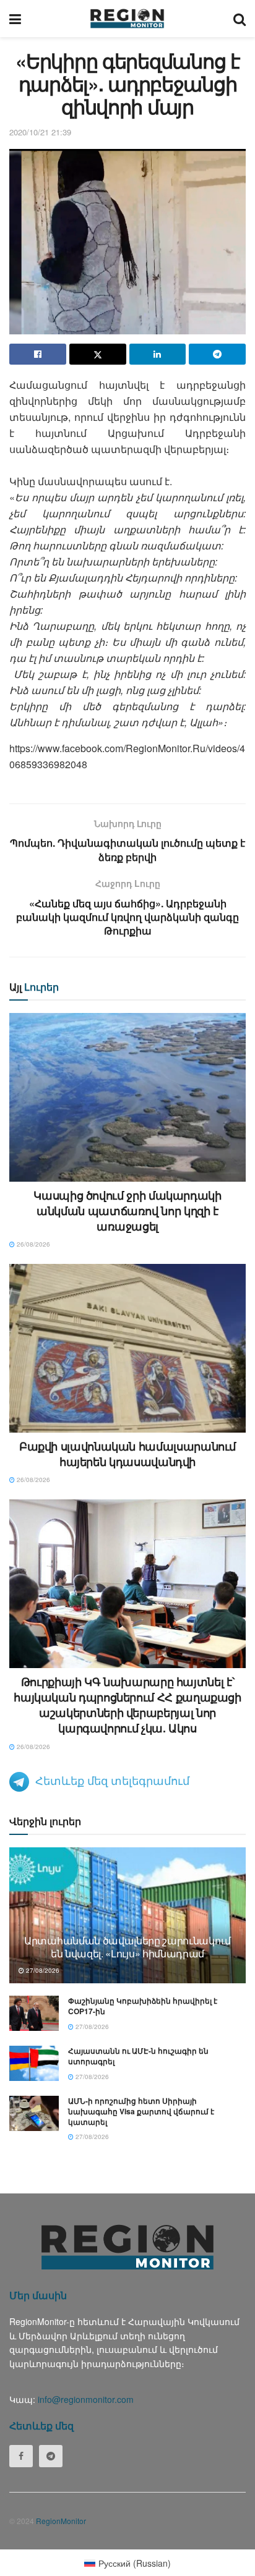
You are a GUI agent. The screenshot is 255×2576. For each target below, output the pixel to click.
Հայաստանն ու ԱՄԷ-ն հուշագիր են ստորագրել (138, 2056)
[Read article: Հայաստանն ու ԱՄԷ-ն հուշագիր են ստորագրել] (34, 2063)
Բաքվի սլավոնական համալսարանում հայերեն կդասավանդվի (127, 1454)
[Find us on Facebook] (21, 2456)
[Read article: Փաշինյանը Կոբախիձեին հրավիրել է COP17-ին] (34, 2013)
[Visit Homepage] (127, 19)
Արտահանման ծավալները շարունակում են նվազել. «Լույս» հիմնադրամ (127, 1947)
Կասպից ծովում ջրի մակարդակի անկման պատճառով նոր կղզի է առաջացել (127, 1211)
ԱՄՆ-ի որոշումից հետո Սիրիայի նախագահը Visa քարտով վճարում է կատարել (141, 2111)
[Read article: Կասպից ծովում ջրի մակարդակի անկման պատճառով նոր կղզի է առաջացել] (127, 1097)
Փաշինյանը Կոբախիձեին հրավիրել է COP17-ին (143, 2006)
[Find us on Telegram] (51, 2456)
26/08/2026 (32, 1244)
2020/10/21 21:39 (40, 132)
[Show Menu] (15, 19)
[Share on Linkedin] (158, 354)
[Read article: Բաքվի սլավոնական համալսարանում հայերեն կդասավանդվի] (127, 1348)
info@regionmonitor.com (86, 2399)
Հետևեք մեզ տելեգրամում (112, 1780)
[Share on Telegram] (217, 354)
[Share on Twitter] (98, 354)
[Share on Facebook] (38, 354)
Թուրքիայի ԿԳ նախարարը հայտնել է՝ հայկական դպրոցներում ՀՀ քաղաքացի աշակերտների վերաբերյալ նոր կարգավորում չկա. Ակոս (127, 1705)
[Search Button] (240, 19)
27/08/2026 (42, 1970)
